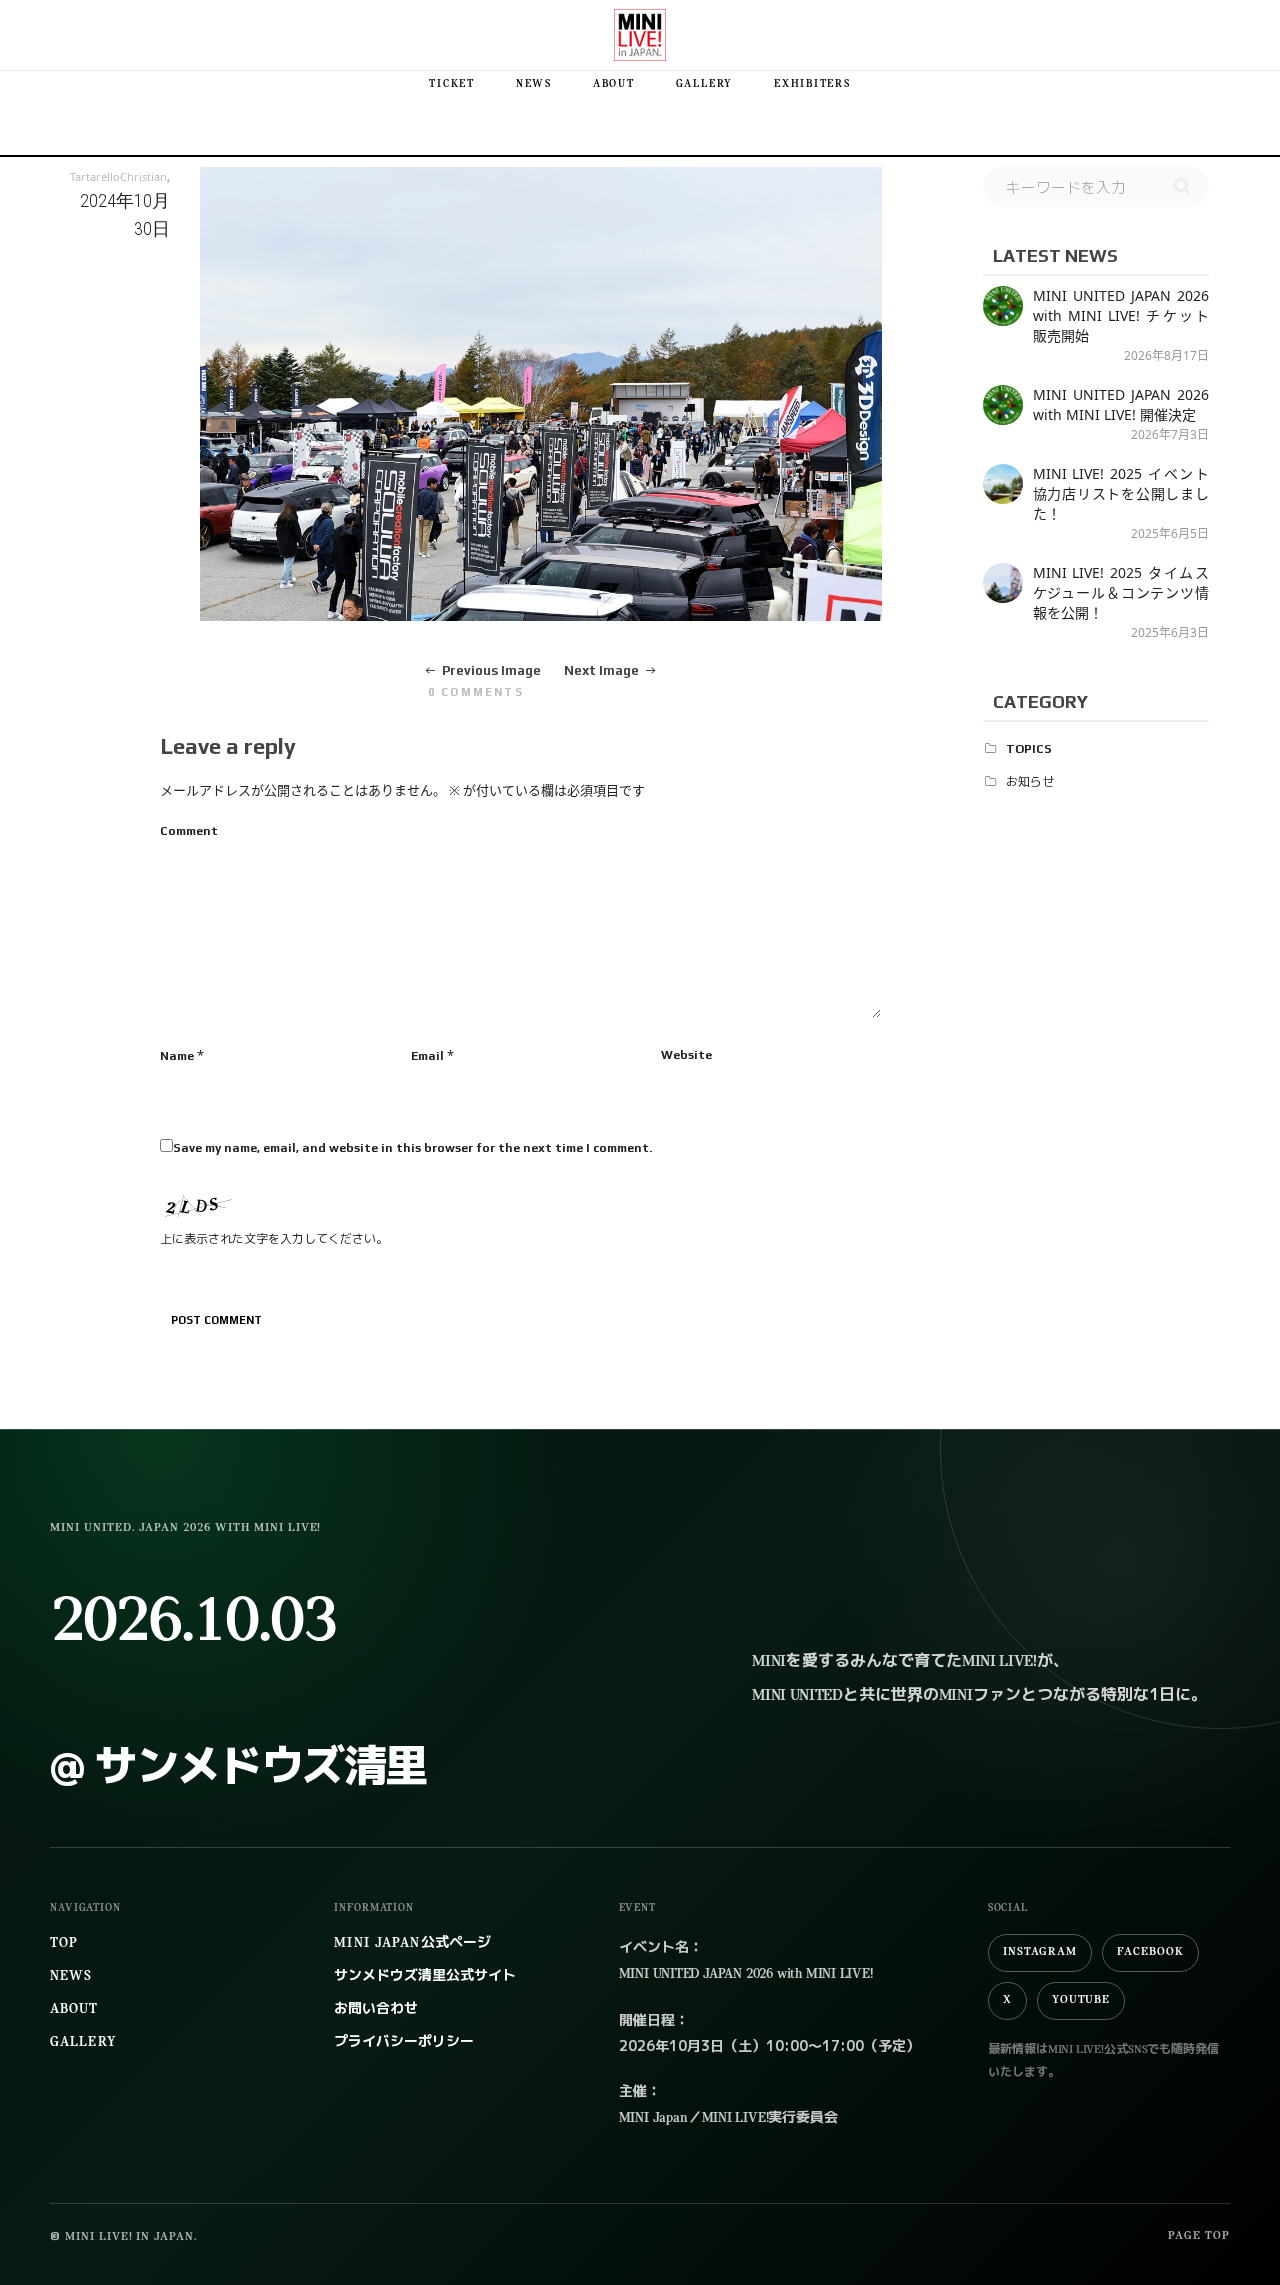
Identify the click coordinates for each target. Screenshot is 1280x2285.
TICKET (452, 84)
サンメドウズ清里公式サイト (425, 1976)
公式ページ (412, 1943)
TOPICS (1029, 749)
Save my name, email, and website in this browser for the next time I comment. (412, 1148)
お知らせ (1030, 782)
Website (686, 1055)
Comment (189, 831)
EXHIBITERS (812, 84)
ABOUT (614, 84)
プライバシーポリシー (404, 2042)
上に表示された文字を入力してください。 (274, 1239)
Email (427, 1056)
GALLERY (704, 84)
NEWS (534, 84)
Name (177, 1056)
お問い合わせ (376, 2009)
